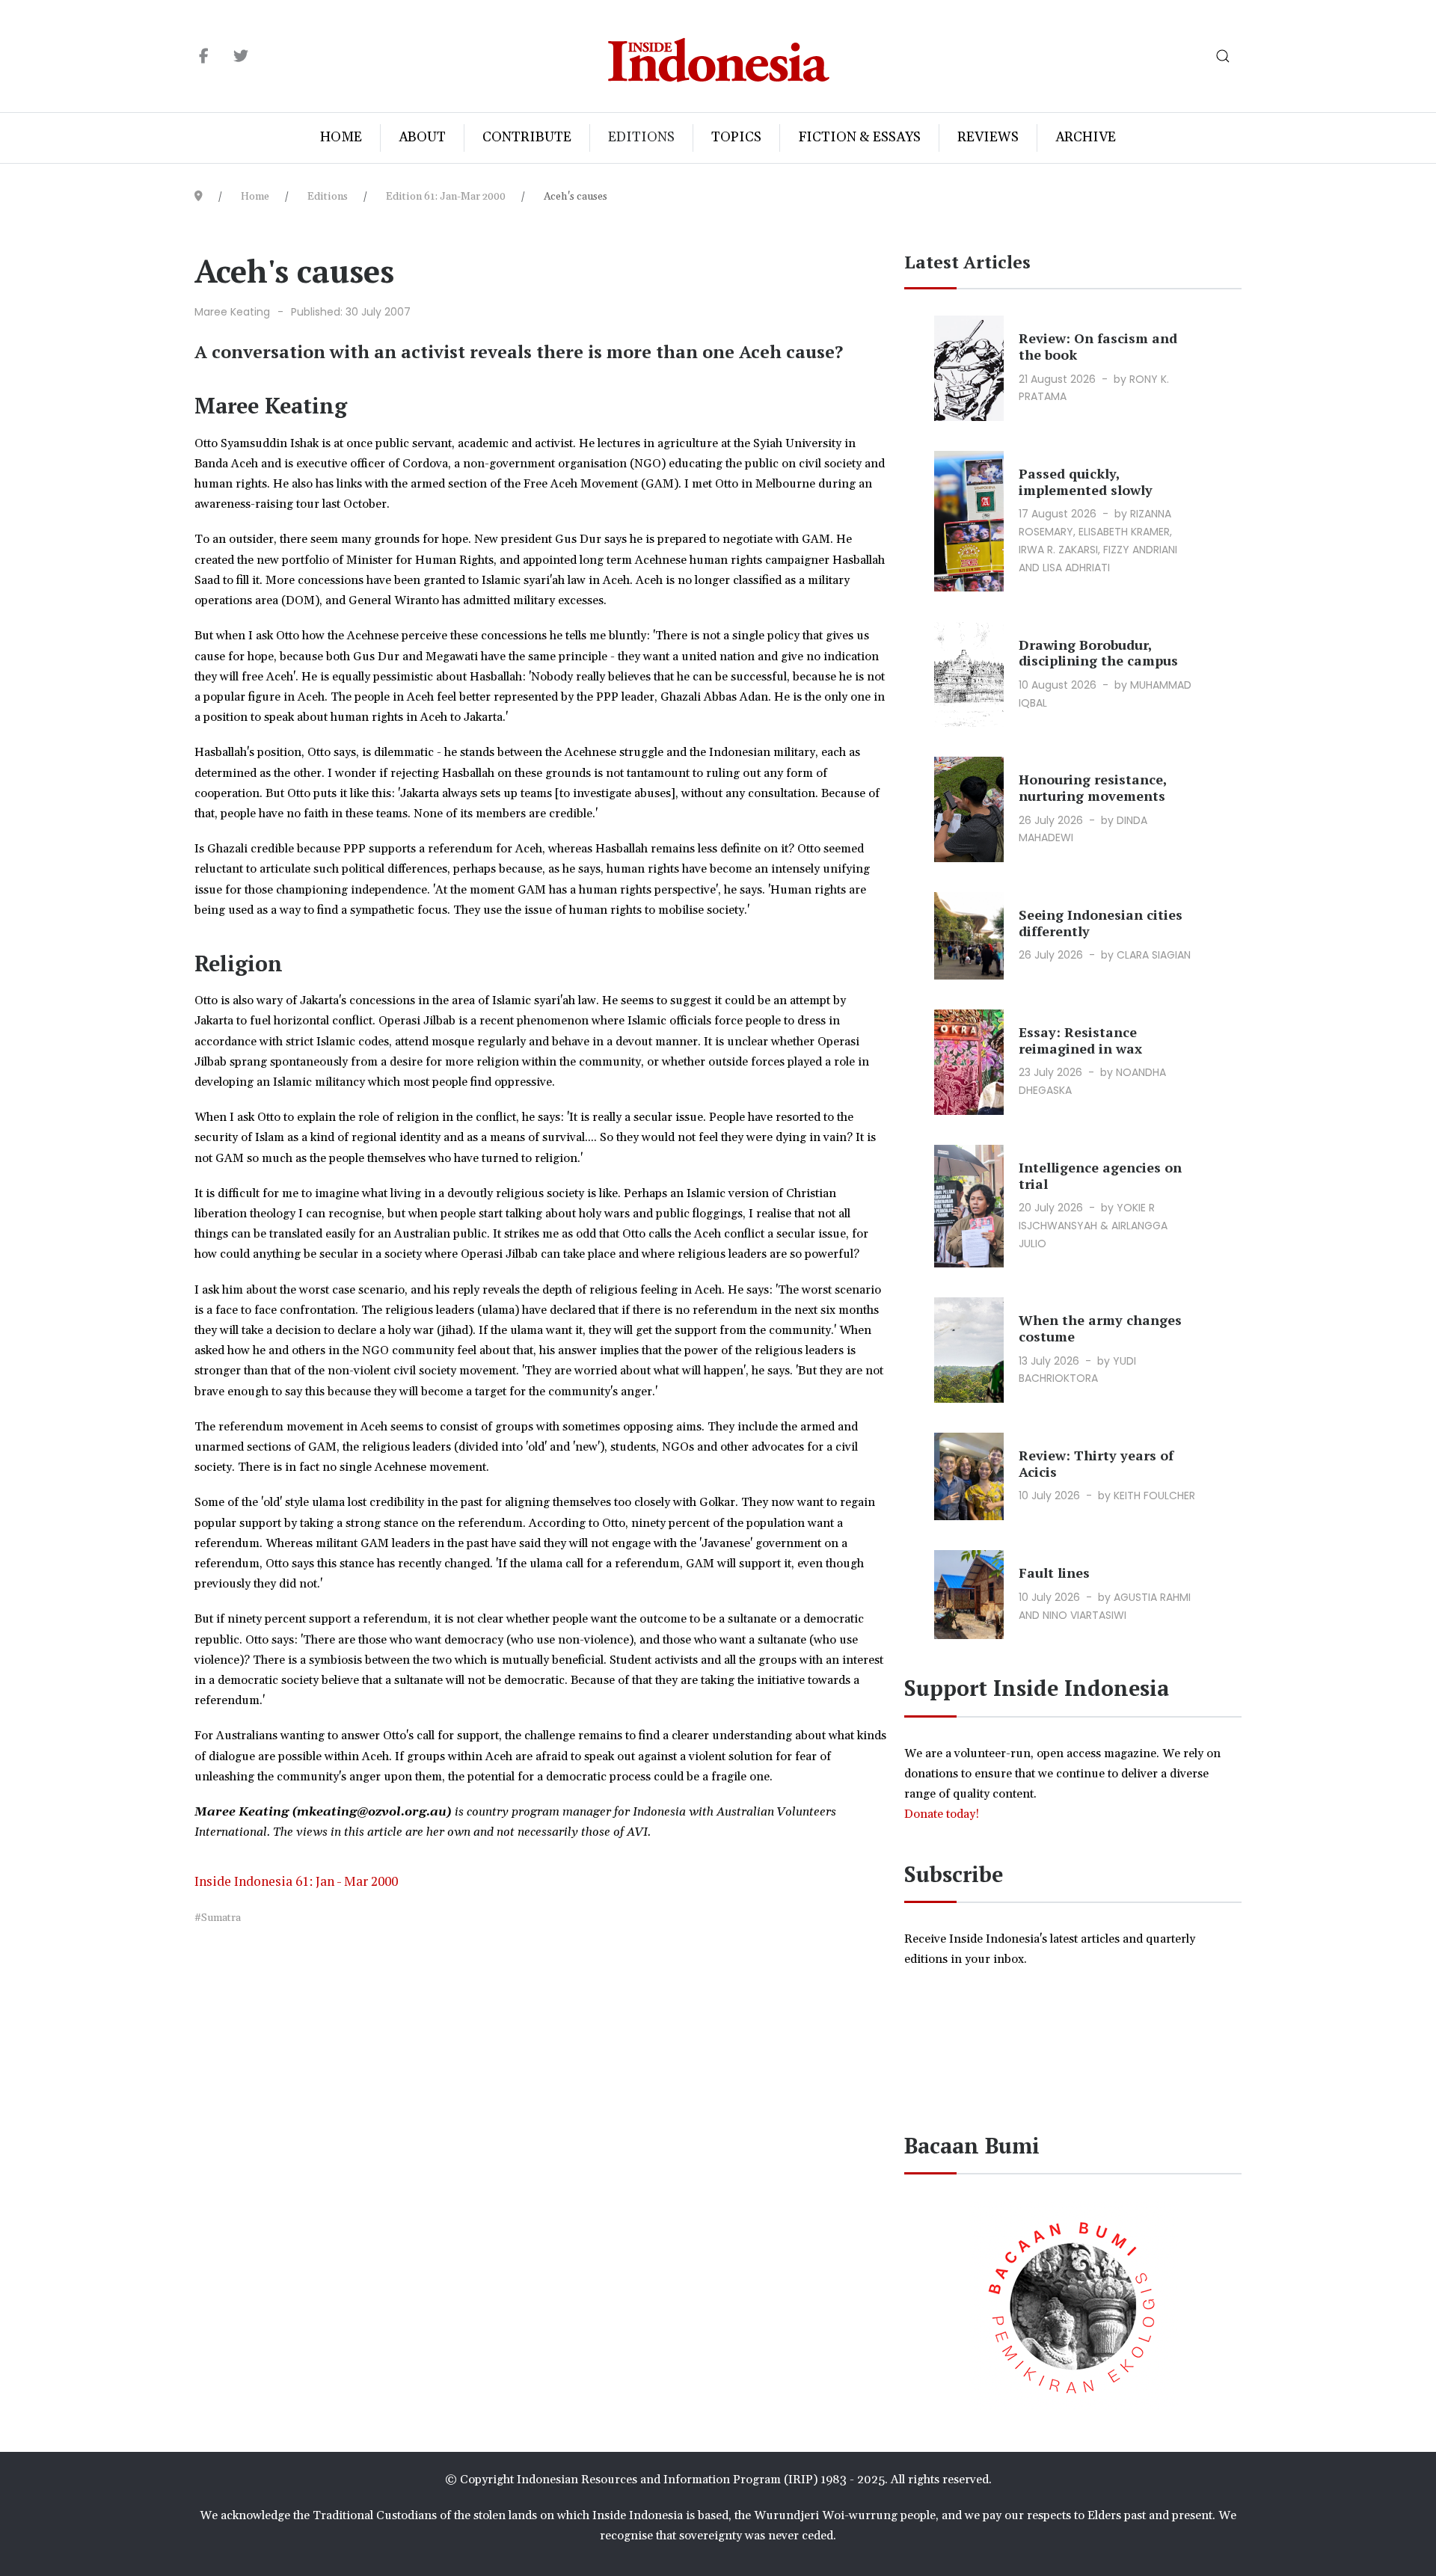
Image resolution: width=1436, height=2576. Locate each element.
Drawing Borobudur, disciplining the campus (1098, 653)
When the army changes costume (1100, 1328)
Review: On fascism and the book (1098, 346)
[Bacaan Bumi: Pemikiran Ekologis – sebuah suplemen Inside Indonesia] (1073, 2305)
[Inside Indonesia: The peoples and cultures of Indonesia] (718, 56)
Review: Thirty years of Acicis (1096, 1463)
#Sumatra (218, 1918)
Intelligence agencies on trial (1100, 1175)
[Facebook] (204, 57)
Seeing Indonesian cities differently (1101, 923)
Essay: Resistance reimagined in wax (1080, 1040)
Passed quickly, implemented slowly (1086, 482)
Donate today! (943, 1814)
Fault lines (1054, 1573)
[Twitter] (240, 57)
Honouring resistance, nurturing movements (1093, 787)
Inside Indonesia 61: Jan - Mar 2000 (296, 1881)
